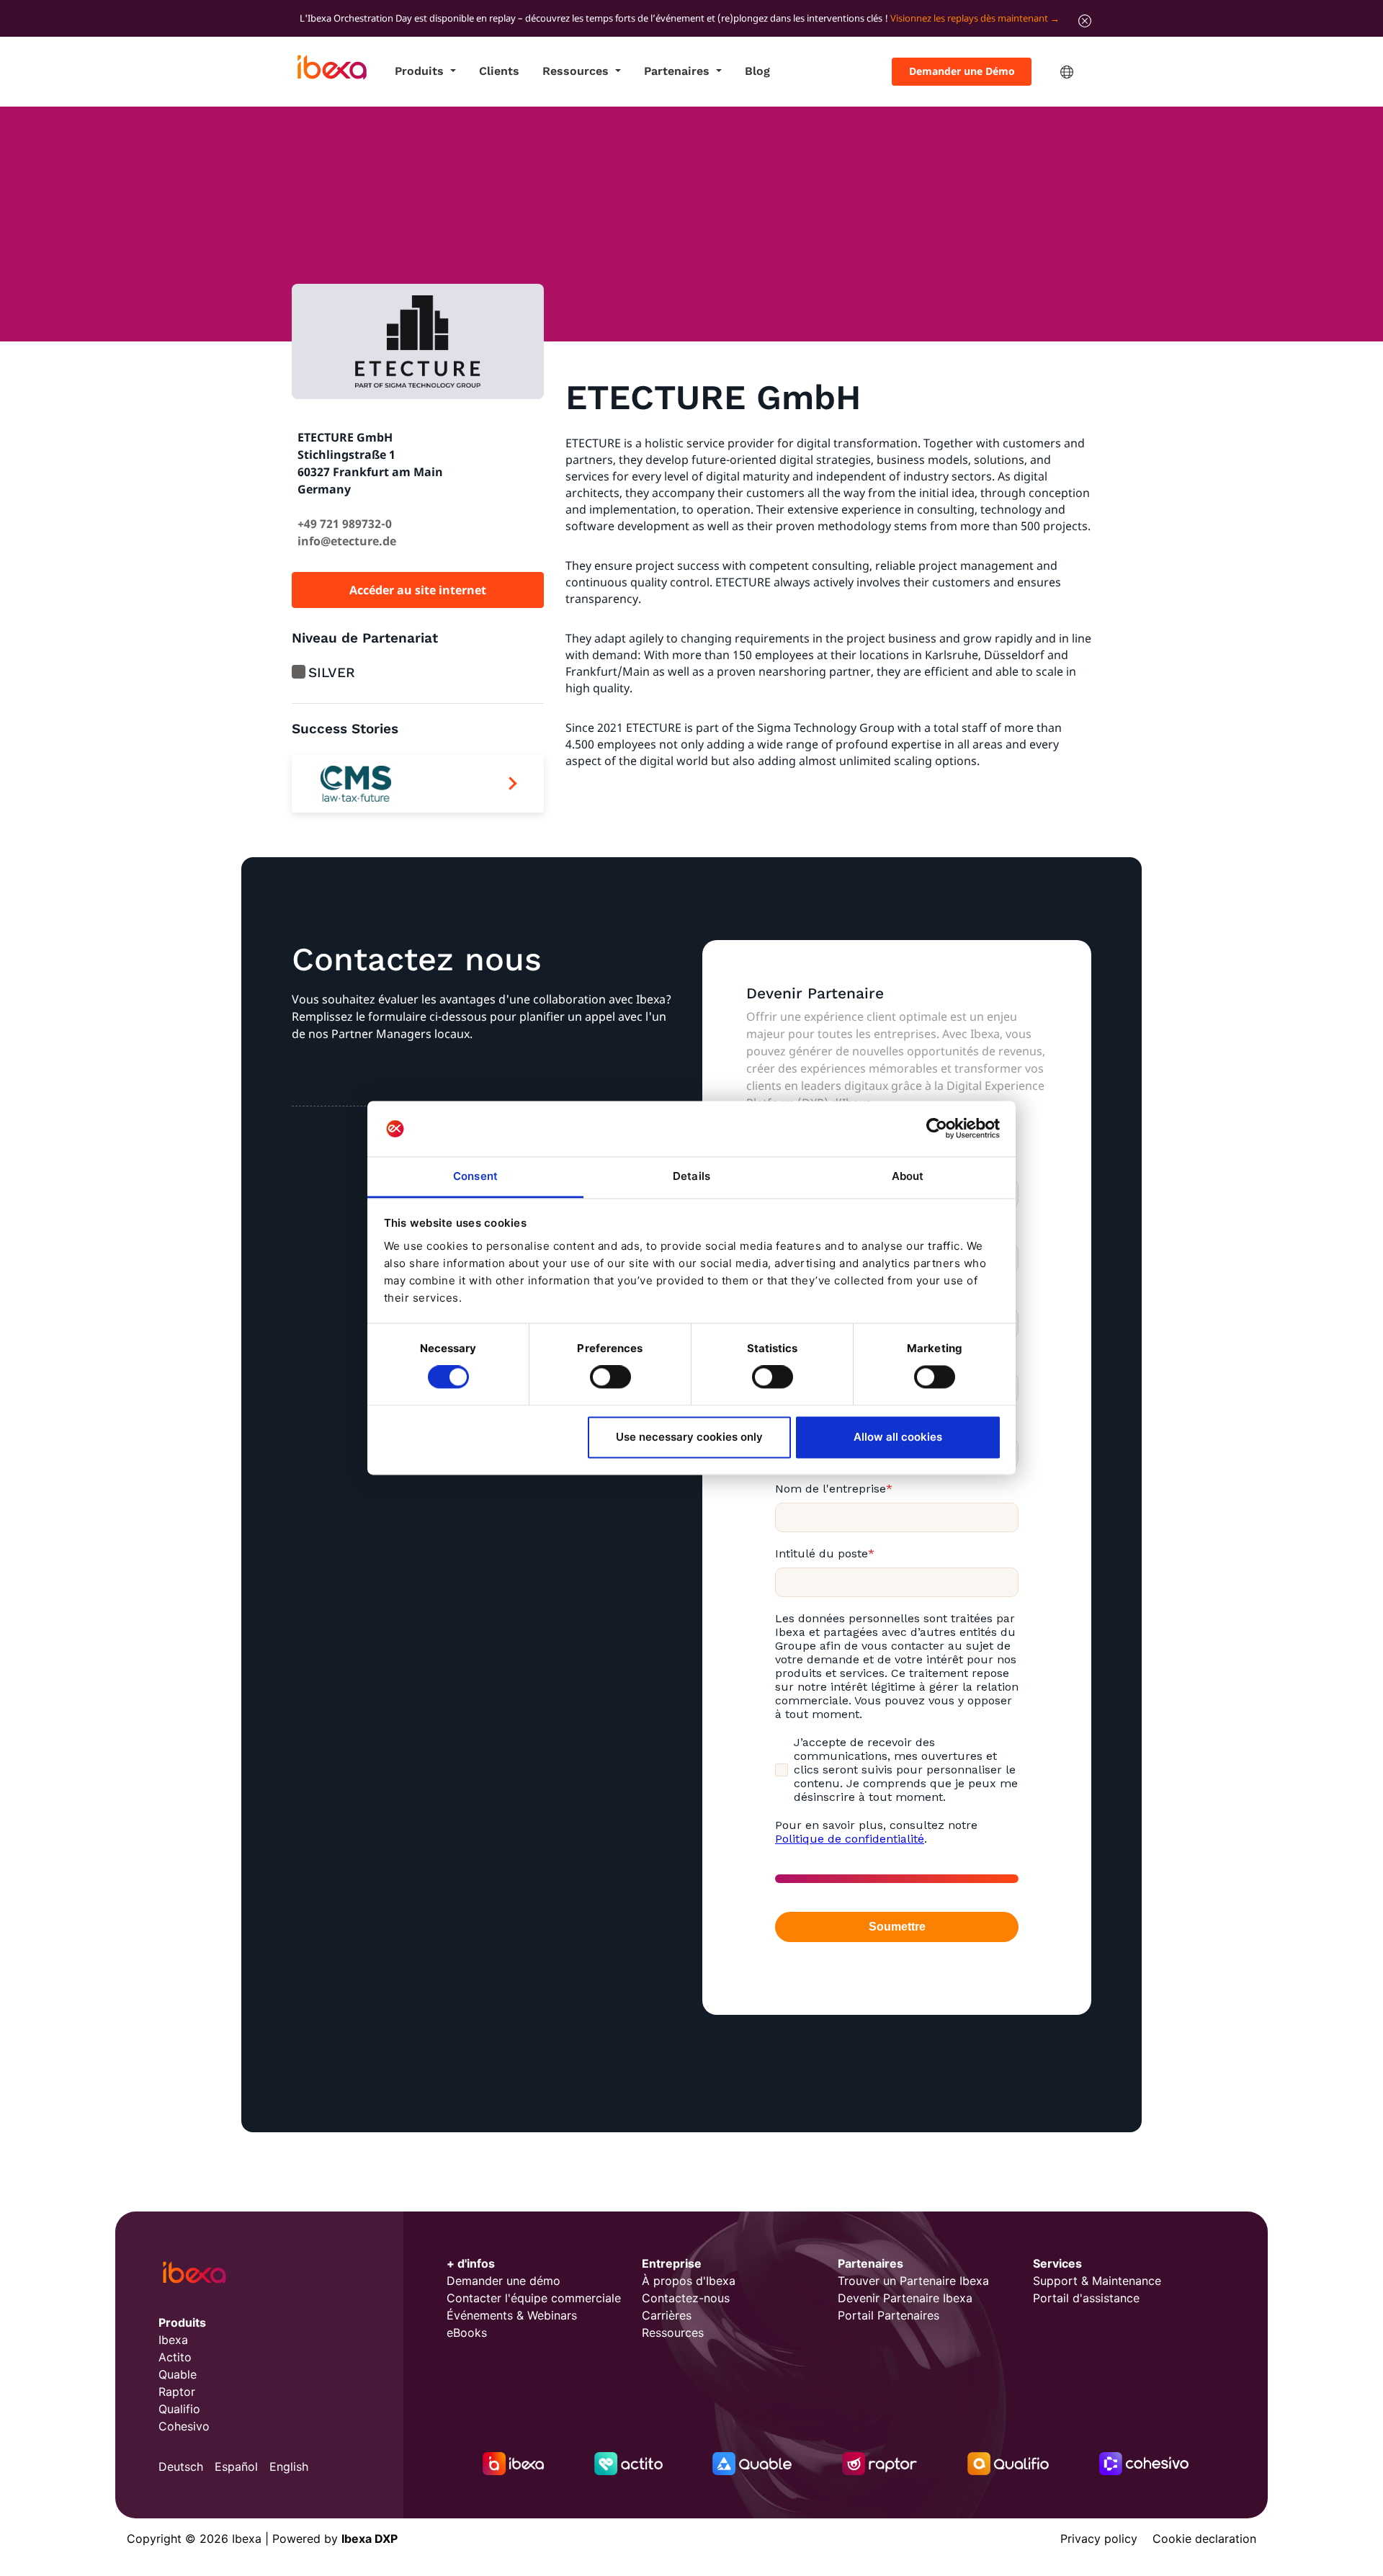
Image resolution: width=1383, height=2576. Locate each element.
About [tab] (908, 1176)
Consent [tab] (475, 1176)
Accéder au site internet (418, 590)
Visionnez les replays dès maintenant (969, 18)
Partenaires (679, 71)
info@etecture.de (347, 541)
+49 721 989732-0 (345, 524)
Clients (499, 71)
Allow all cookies (898, 1437)
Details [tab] (691, 1176)
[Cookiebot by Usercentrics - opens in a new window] (937, 1129)
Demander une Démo (962, 71)
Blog (757, 71)
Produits (421, 71)
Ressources (577, 71)
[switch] (610, 1377)
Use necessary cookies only (689, 1437)
